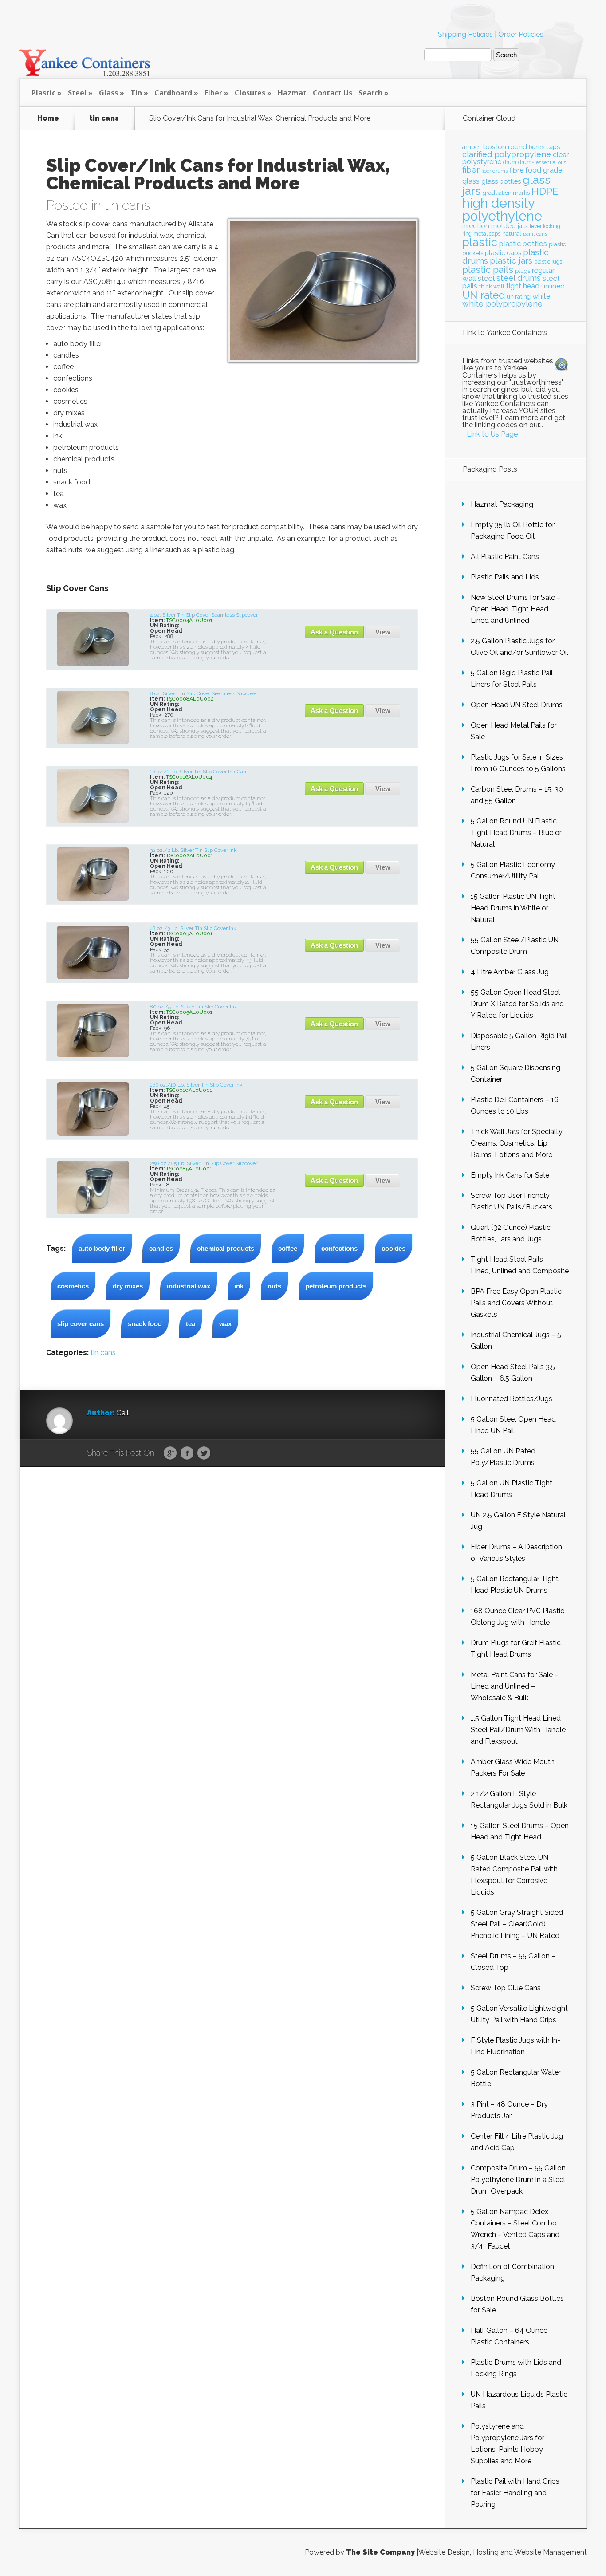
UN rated (484, 295)
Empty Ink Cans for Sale (510, 1175)
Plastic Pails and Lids (505, 577)
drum (510, 162)
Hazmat (292, 93)
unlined (553, 286)
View (383, 632)
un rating (519, 297)
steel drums (519, 278)
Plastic (43, 93)
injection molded (489, 226)
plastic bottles (523, 244)
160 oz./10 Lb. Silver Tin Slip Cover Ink (196, 1085)
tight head (523, 286)
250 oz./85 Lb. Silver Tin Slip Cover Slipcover (204, 1163)
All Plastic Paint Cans (505, 557)
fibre (516, 170)
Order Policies (521, 34)
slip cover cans (81, 1324)
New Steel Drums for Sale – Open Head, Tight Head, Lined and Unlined (516, 609)
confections (339, 1248)
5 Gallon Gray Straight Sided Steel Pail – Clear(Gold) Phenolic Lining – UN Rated (517, 1924)
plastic (480, 242)
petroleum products (336, 1286)
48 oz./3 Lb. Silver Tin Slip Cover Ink (193, 928)
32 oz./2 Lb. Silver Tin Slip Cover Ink (193, 850)
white (541, 296)
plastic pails (488, 270)
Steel (77, 93)
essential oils (551, 162)
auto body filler (102, 1248)
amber (472, 147)
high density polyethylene (502, 209)
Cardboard (173, 93)
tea (191, 1324)
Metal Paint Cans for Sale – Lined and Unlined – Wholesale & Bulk (515, 1686)
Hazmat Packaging (502, 504)
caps (553, 147)
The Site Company (380, 2552)
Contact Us (333, 93)
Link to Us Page (492, 434)
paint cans (535, 234)
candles (161, 1248)
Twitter (204, 1453)
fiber (471, 169)
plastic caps (503, 253)
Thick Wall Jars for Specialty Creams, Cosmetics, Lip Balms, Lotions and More (517, 1143)
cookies (394, 1248)
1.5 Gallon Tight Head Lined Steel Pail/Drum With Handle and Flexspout (518, 1730)
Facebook (187, 1453)
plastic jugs (548, 262)
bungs (537, 147)
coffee (288, 1248)
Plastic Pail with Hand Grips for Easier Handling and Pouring (515, 2493)
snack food (145, 1324)
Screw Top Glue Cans (506, 1988)
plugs (523, 271)
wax (225, 1324)
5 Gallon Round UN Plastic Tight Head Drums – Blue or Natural (516, 833)
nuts (274, 1286)
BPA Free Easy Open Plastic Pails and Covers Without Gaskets (516, 1303)
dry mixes (128, 1286)
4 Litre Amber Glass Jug (510, 972)
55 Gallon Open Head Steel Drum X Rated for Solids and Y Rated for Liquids (517, 1004)
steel (486, 278)
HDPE (545, 191)
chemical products (226, 1248)
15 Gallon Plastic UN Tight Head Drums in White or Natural (513, 908)
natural (512, 233)
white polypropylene (502, 304)
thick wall (492, 286)
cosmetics (73, 1286)
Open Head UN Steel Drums (517, 705)
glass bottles (501, 181)
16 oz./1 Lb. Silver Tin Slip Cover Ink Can (198, 772)
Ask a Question (334, 632)
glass (471, 181)
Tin (136, 93)
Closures (250, 93)
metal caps (487, 234)
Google (170, 1453)
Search (370, 93)
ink (239, 1286)
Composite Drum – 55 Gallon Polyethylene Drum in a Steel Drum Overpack (518, 2180)
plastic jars (511, 261)
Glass (108, 93)
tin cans (104, 118)
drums (526, 162)
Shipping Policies (465, 34)
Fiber (213, 93)
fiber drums (494, 171)
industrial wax (189, 1286)
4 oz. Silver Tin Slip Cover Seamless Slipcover (204, 615)
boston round (505, 147)
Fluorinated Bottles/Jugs (512, 1399)
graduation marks (506, 193)
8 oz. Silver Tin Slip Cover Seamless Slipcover (204, 693)
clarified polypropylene (507, 154)
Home (48, 118)
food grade (544, 170)
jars (523, 226)
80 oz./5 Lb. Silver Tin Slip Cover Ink (194, 1007)
